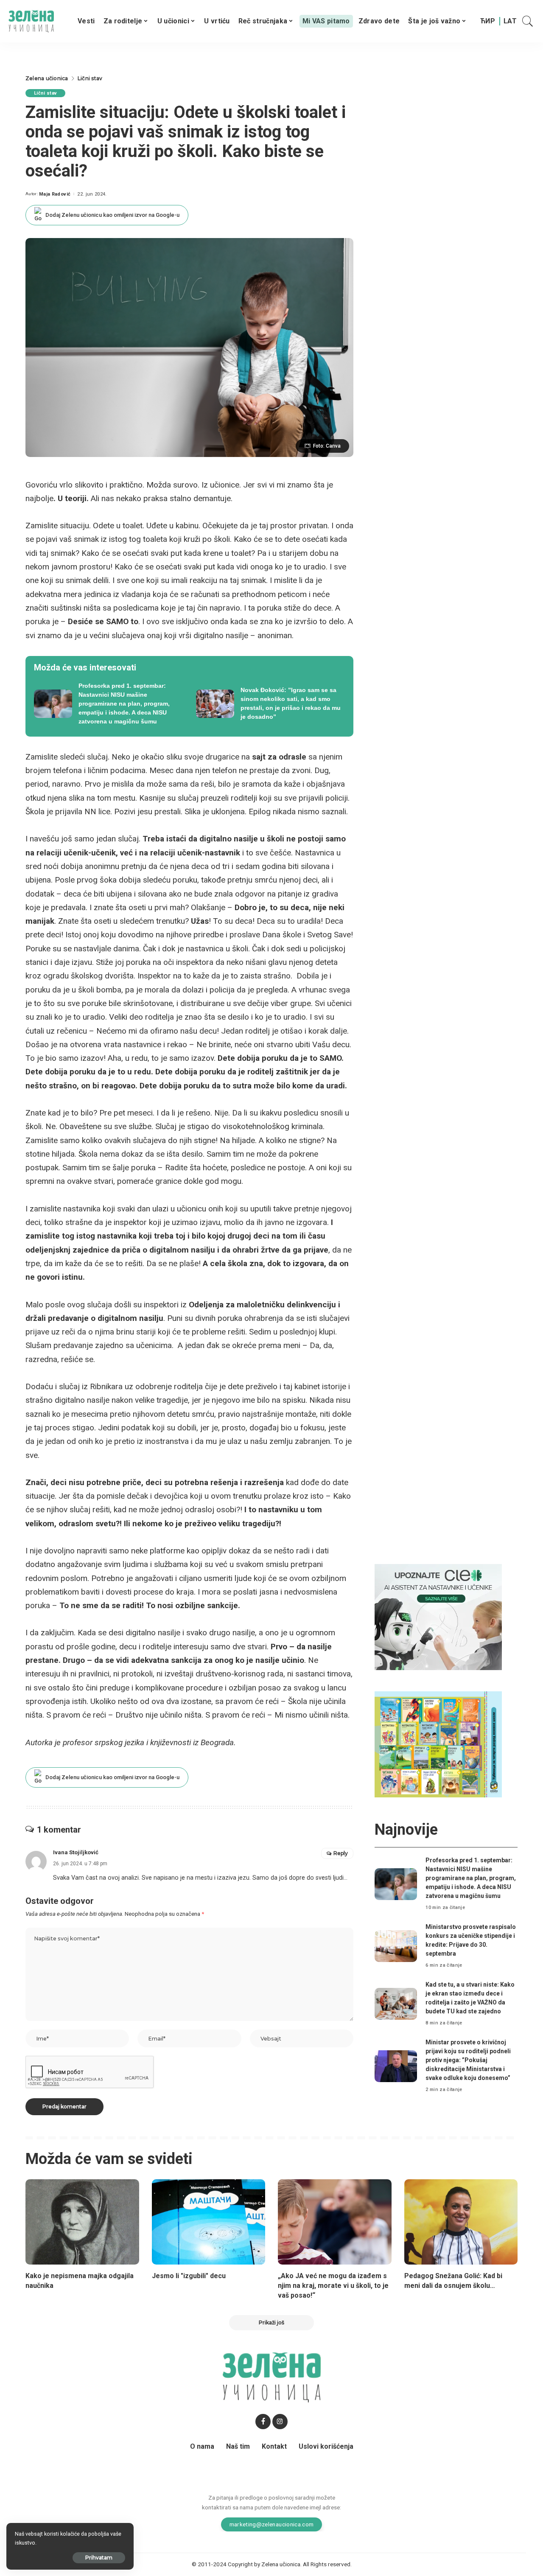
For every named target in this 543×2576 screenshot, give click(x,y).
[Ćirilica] (488, 21)
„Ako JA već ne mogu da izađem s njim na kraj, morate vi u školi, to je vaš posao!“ (333, 2286)
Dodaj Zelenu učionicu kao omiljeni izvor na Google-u (112, 215)
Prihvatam (99, 2558)
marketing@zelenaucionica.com (272, 2524)
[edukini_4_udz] (438, 1744)
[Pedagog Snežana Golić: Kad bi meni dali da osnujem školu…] (461, 2222)
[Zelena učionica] (31, 21)
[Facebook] (263, 2422)
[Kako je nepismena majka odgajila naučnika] (82, 2222)
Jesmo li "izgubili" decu (189, 2276)
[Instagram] (280, 2422)
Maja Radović (55, 194)
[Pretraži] (528, 21)
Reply (341, 1853)
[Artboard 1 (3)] (438, 1616)
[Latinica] (510, 21)
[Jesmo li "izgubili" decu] (209, 2222)
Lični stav (45, 93)
